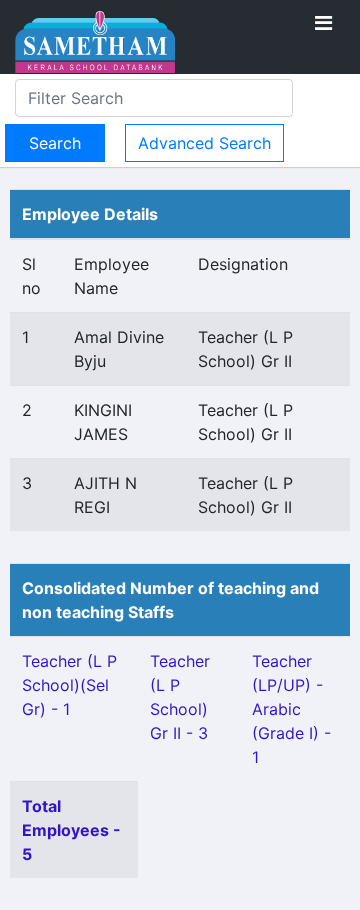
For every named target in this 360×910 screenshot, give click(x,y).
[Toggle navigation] (323, 23)
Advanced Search (204, 143)
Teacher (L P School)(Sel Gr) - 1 (69, 685)
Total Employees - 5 (71, 830)
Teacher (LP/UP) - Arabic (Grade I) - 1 (291, 709)
